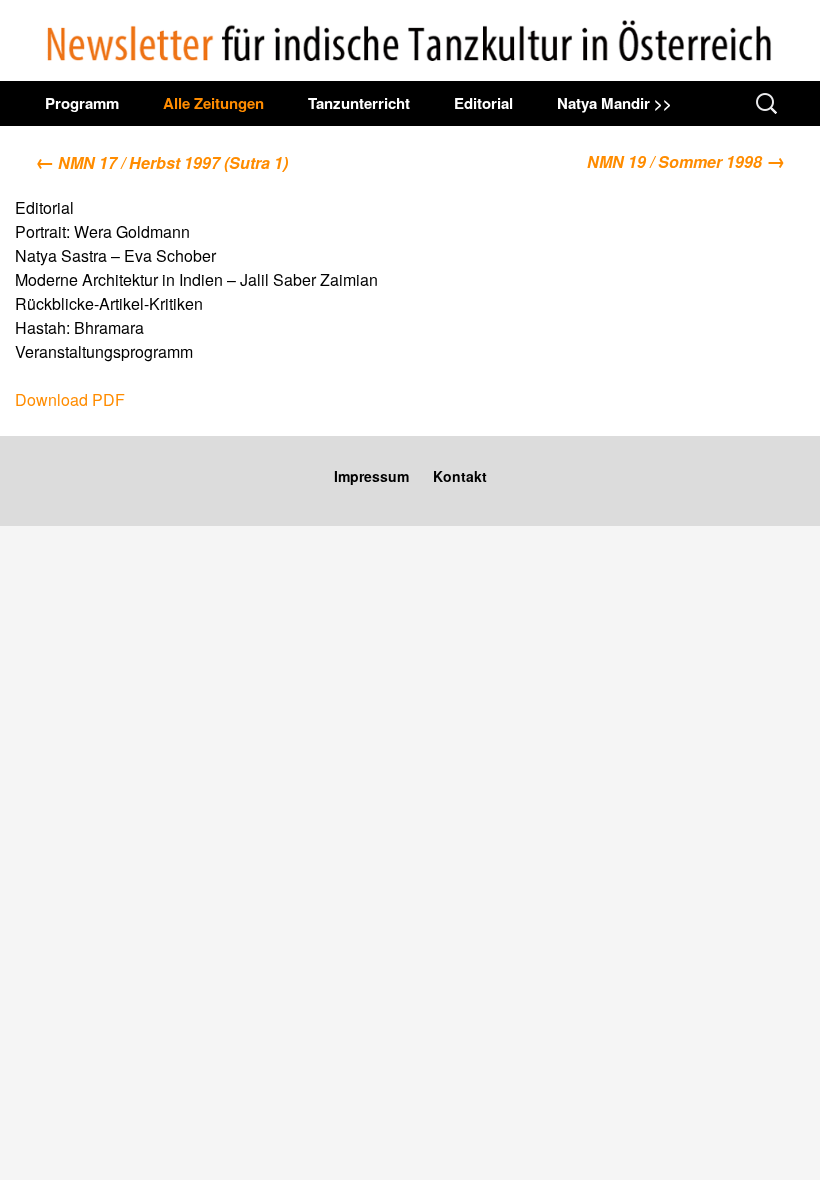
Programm (82, 103)
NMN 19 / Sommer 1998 (686, 160)
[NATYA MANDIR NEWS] (410, 40)
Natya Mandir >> (614, 103)
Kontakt (460, 476)
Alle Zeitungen (213, 103)
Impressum (371, 476)
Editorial (483, 103)
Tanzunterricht (359, 103)
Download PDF (70, 399)
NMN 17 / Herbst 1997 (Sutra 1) (161, 162)
